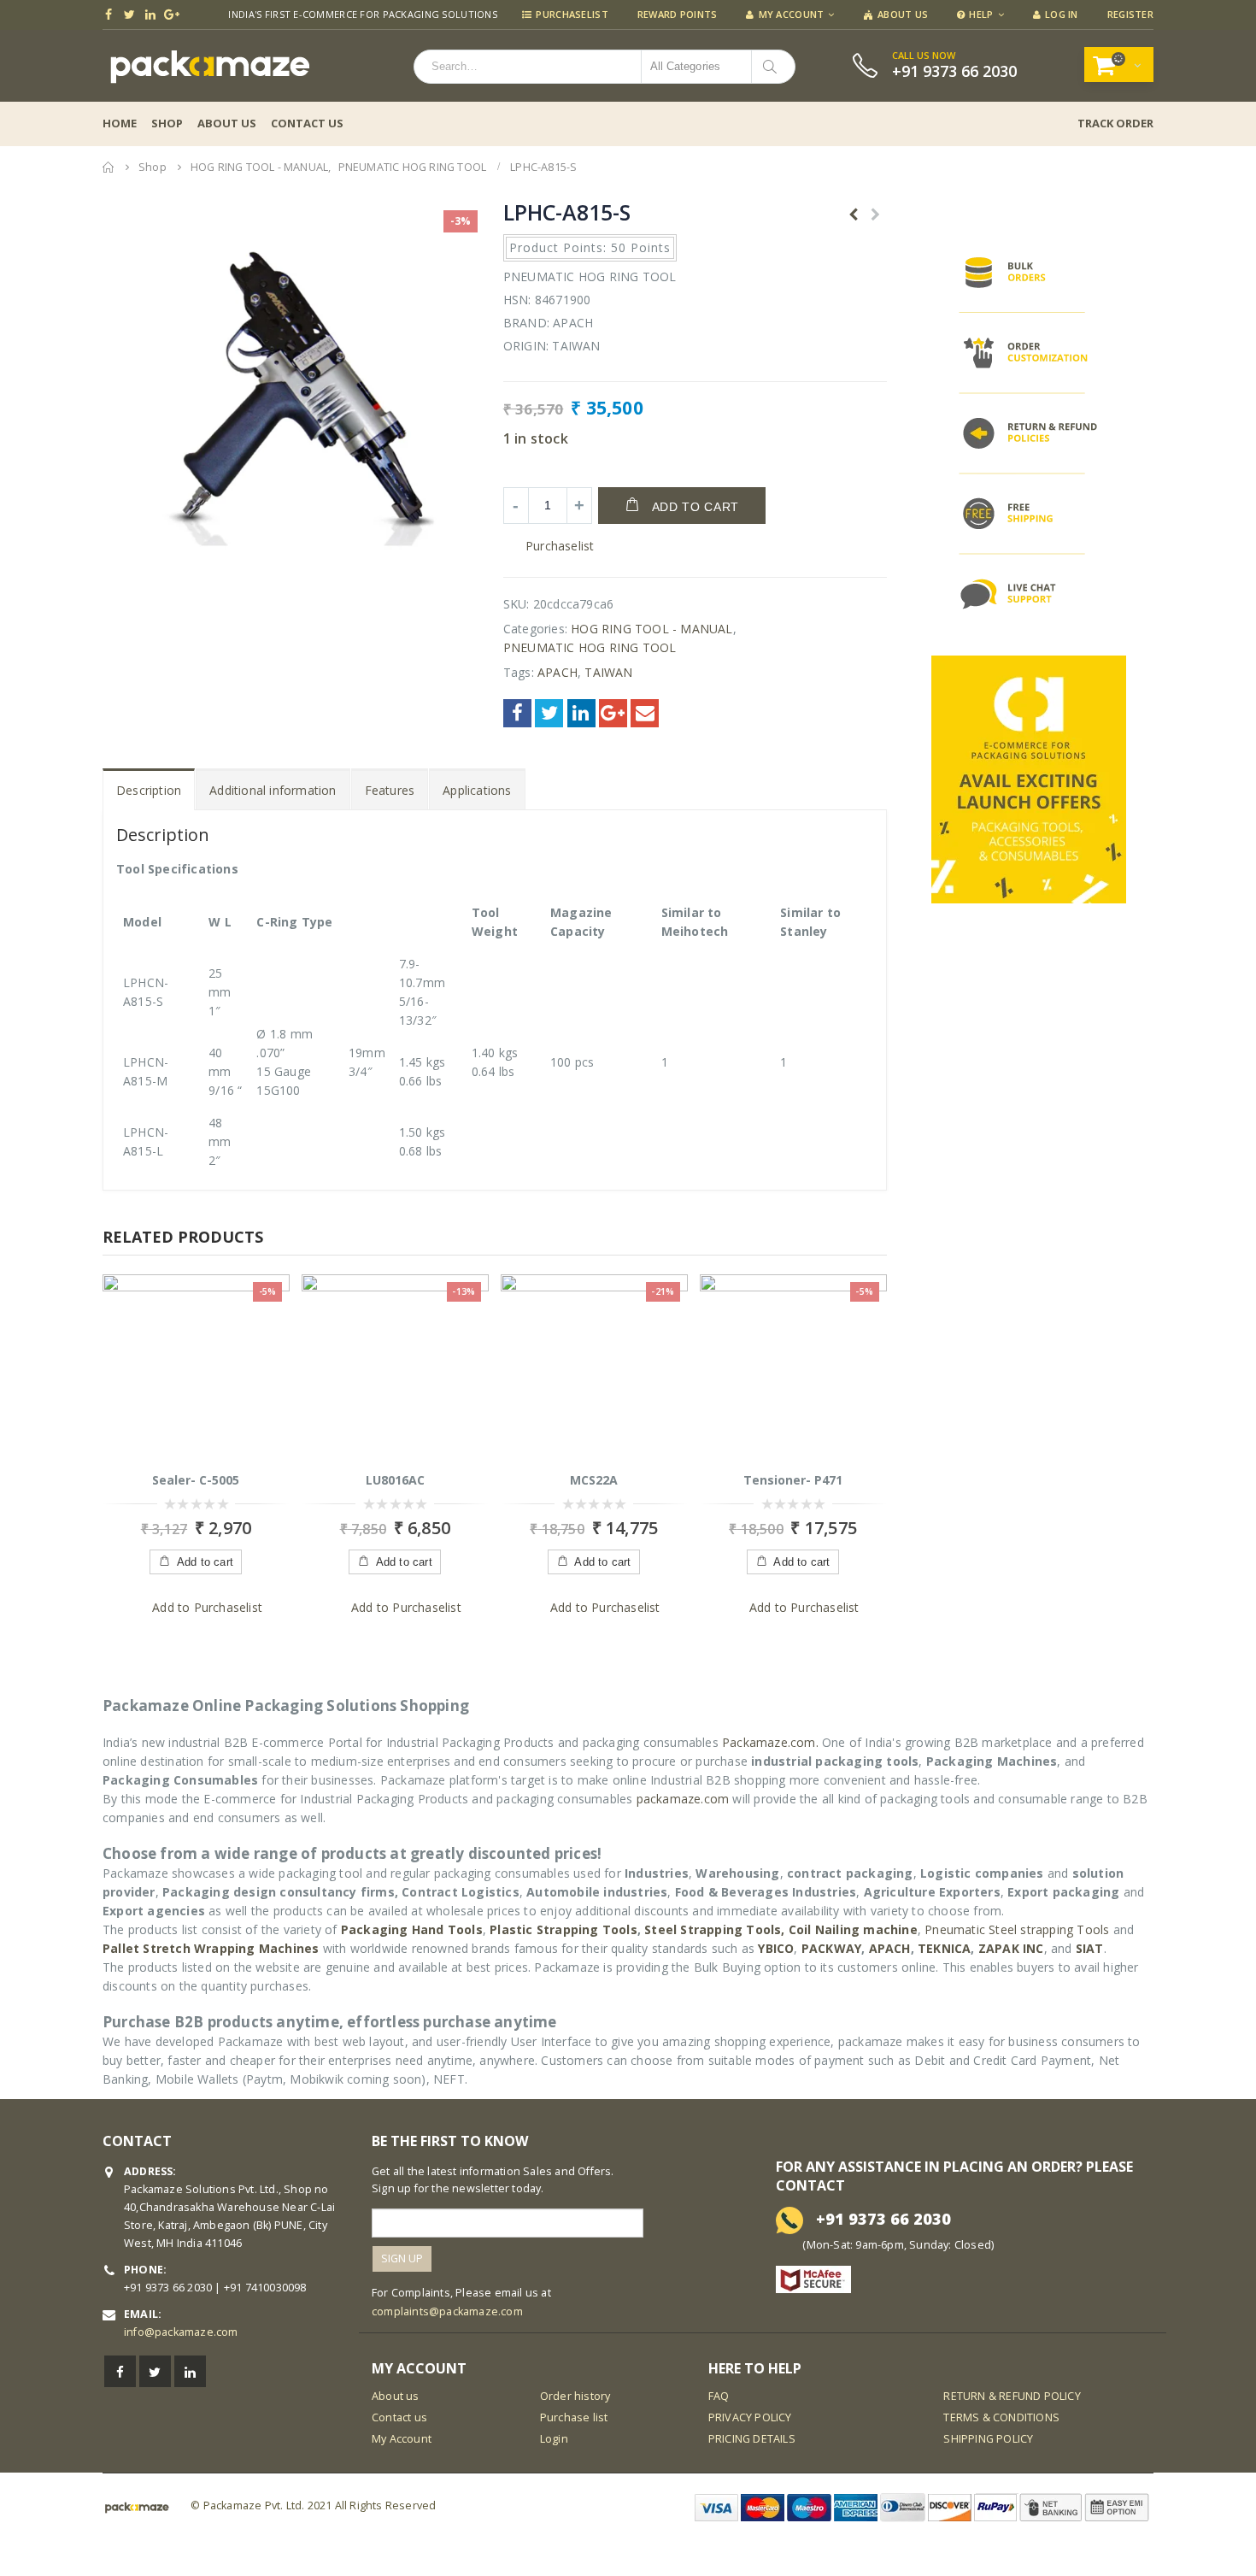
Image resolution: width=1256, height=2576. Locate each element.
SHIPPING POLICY (988, 2439)
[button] (549, 546)
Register (1130, 14)
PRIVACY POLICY (750, 2417)
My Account (792, 14)
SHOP (167, 123)
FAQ (719, 2396)
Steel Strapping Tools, (714, 1929)
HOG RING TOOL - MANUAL (651, 629)
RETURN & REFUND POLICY (1012, 2396)
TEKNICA (944, 1948)
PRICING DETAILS (752, 2439)
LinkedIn (581, 713)
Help (981, 14)
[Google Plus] (172, 15)
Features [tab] (390, 790)
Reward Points (678, 14)
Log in (1062, 14)
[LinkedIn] (151, 15)
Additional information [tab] (273, 790)
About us (396, 2396)
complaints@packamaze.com (447, 2311)
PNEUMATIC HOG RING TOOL (590, 647)
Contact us (399, 2417)
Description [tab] (149, 790)
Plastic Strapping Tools (563, 1929)
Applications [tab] (477, 790)
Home (120, 123)
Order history (575, 2396)
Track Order (1115, 123)
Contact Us (307, 123)
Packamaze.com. (770, 1742)
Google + (613, 713)
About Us (903, 14)
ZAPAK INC (1011, 1948)
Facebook (517, 713)
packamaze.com (683, 1799)
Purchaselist (572, 14)
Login (554, 2439)
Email (645, 713)
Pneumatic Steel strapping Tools (1017, 1929)
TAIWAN (608, 672)
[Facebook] (109, 15)
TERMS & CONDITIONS (1001, 2417)
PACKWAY (831, 1948)
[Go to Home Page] (109, 167)
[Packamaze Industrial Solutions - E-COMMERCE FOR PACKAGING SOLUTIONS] (209, 66)
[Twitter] (130, 15)
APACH (558, 672)
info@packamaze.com (181, 2332)
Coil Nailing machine (853, 1929)
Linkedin (190, 2371)
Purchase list (574, 2417)
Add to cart (696, 507)
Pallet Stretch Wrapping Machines (211, 1948)
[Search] (773, 67)
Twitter (549, 713)
